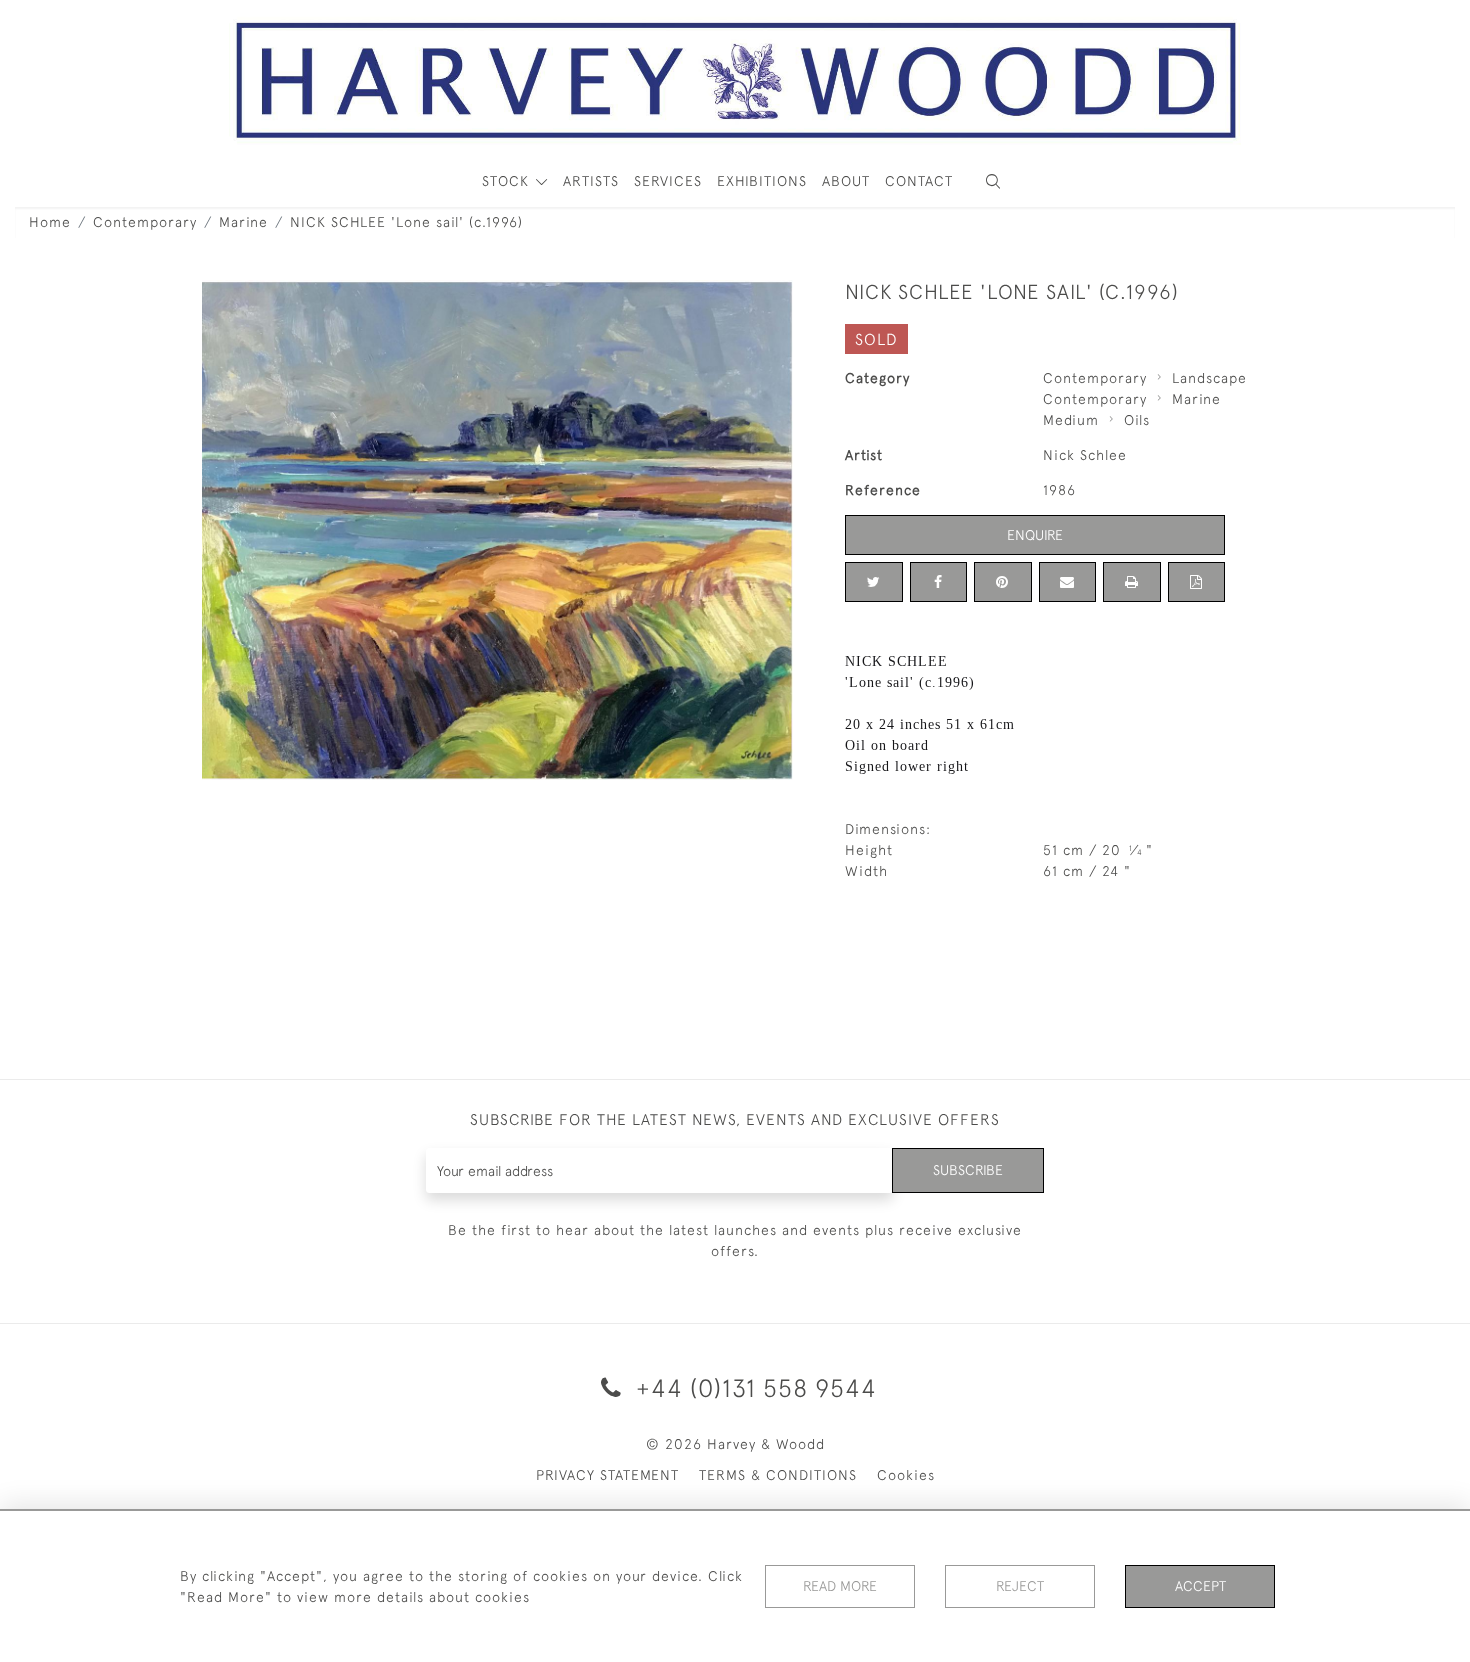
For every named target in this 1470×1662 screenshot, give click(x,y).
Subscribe (968, 1170)
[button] (993, 181)
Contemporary (145, 222)
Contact (919, 181)
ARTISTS (591, 181)
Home (50, 222)
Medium (1071, 420)
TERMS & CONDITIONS (778, 1475)
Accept (1200, 1586)
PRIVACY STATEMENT (607, 1475)
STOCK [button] (508, 181)
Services (668, 181)
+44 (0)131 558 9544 (753, 1387)
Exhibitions (762, 181)
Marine (243, 222)
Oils (1137, 420)
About (846, 181)
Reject (1020, 1586)
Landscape (1209, 378)
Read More (840, 1586)
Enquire (1035, 535)
